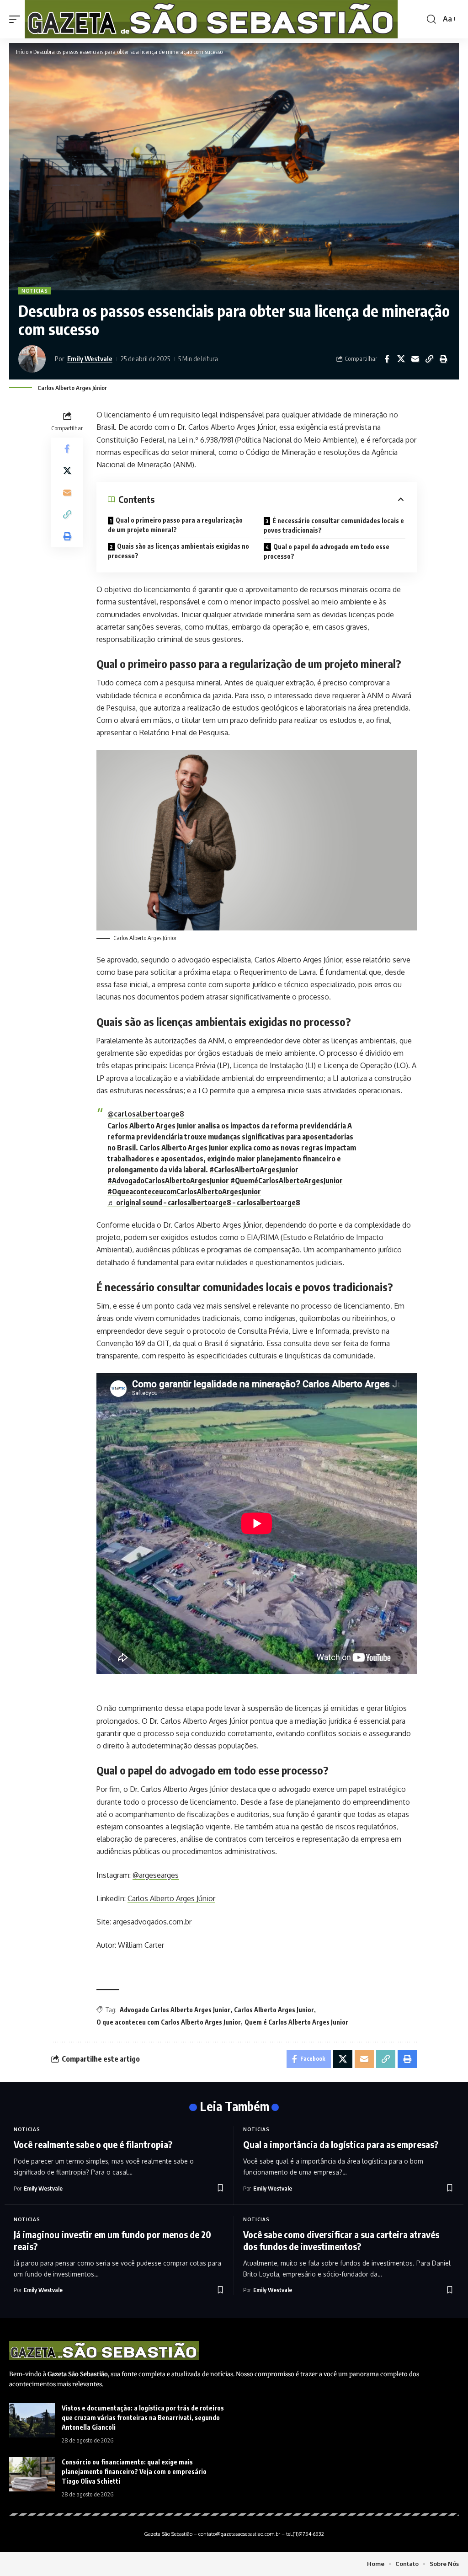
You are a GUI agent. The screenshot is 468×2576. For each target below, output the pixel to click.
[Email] (415, 359)
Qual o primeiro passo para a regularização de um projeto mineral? (175, 525)
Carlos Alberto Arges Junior (274, 2010)
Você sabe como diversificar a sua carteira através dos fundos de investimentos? (341, 2240)
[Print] (443, 359)
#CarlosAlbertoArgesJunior (254, 1170)
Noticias (35, 291)
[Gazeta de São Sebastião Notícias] (211, 19)
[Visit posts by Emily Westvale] (34, 359)
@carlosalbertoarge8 (146, 1114)
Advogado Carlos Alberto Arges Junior (175, 2010)
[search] (431, 19)
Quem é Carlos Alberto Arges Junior (296, 2022)
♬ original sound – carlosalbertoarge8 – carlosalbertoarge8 (204, 1202)
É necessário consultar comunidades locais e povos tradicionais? (334, 525)
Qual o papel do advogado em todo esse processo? (327, 551)
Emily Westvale (90, 358)
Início (22, 52)
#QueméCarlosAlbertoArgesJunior (287, 1181)
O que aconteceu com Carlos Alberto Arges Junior (169, 2022)
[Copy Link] (429, 359)
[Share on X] (401, 359)
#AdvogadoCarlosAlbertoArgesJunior (168, 1181)
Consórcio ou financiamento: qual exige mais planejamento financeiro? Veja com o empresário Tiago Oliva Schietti (134, 2472)
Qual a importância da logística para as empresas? (341, 2144)
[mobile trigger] (17, 19)
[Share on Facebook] (387, 359)
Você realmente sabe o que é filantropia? (93, 2144)
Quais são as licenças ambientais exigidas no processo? (178, 551)
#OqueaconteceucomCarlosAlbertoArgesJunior (184, 1192)
